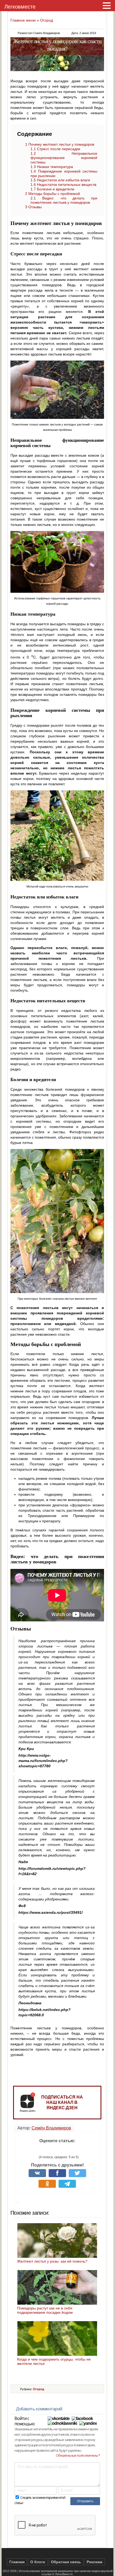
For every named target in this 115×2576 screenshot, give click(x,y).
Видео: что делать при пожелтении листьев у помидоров (64, 200)
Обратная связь (66, 2562)
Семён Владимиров (51, 2128)
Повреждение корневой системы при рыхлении (64, 173)
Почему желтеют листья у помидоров (60, 144)
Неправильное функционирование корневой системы (64, 158)
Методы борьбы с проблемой (53, 194)
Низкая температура (52, 167)
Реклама (95, 2562)
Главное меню (23, 20)
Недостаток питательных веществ (63, 185)
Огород (47, 20)
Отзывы (33, 207)
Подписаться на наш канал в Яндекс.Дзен (62, 2102)
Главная (17, 2562)
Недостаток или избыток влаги (60, 180)
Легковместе (20, 7)
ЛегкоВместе (64, 2574)
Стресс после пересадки (55, 149)
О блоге (38, 2562)
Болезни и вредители (52, 189)
